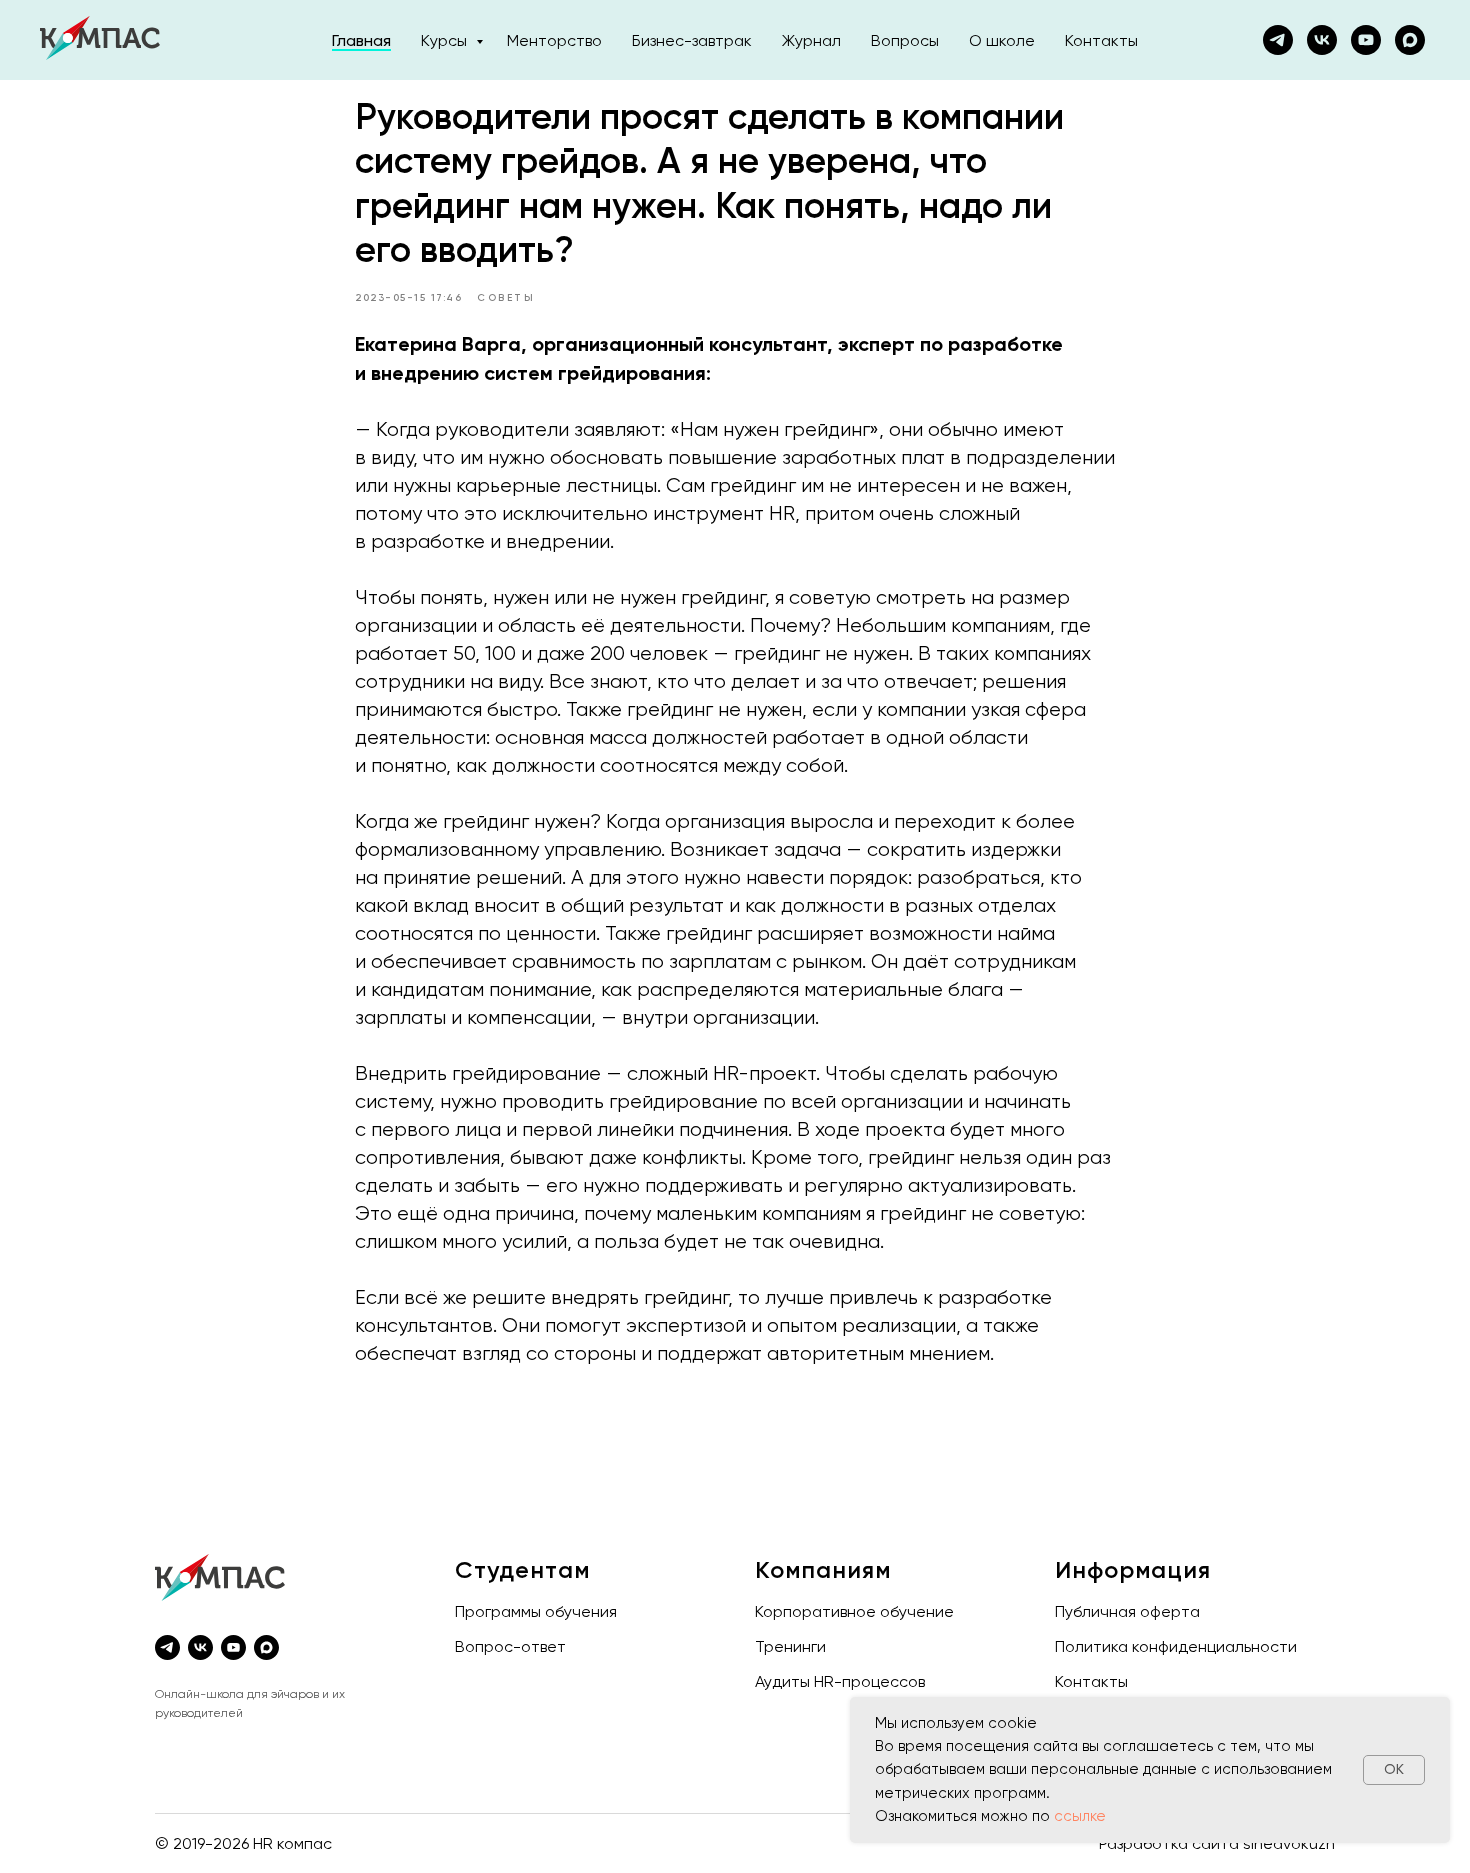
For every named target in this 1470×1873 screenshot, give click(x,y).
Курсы (446, 40)
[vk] (200, 1647)
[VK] (1322, 40)
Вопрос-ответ (510, 1646)
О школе (1002, 40)
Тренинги (790, 1646)
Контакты (1101, 40)
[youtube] (1366, 40)
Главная (361, 40)
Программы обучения (536, 1611)
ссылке (1080, 1816)
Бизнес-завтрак (692, 40)
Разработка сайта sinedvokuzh (1217, 1843)
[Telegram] (1278, 40)
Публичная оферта (1127, 1611)
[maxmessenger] (1410, 40)
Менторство (554, 40)
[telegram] (167, 1647)
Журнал (811, 40)
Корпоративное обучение (854, 1611)
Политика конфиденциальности (1176, 1646)
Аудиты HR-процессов (840, 1681)
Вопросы (905, 40)
